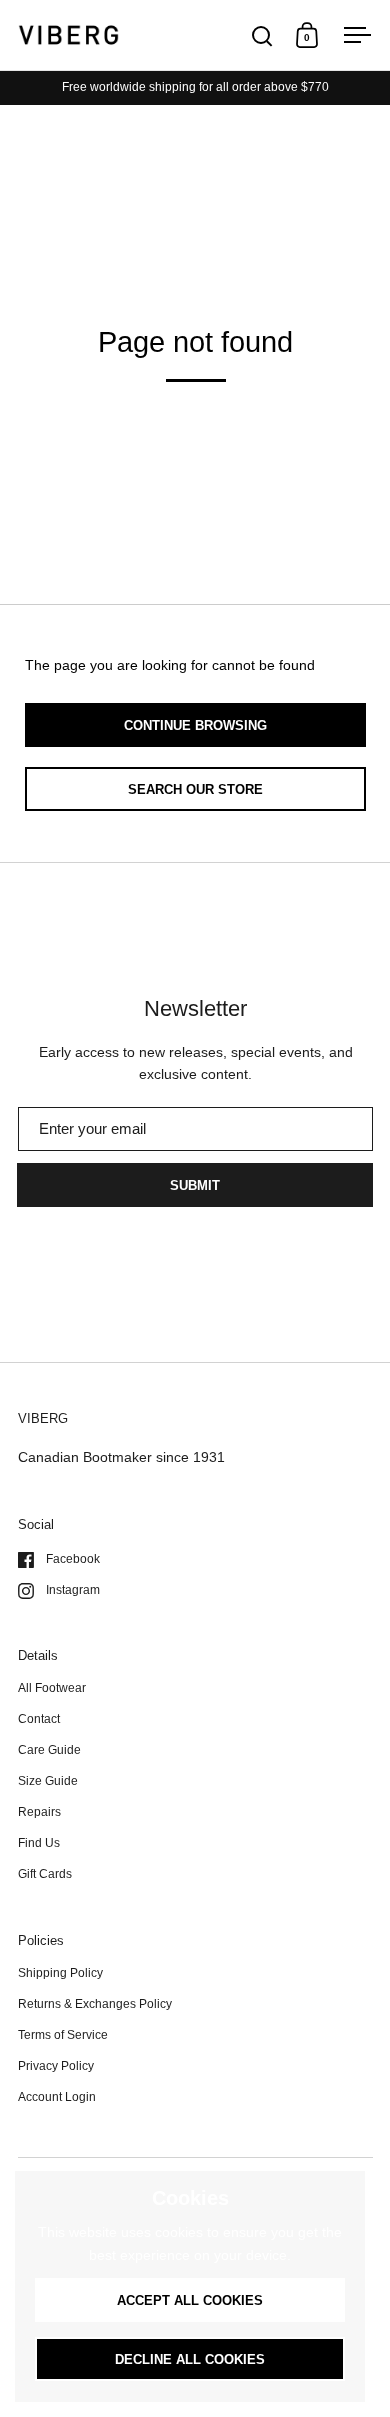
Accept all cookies (190, 2300)
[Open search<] (262, 35)
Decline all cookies (190, 2359)
